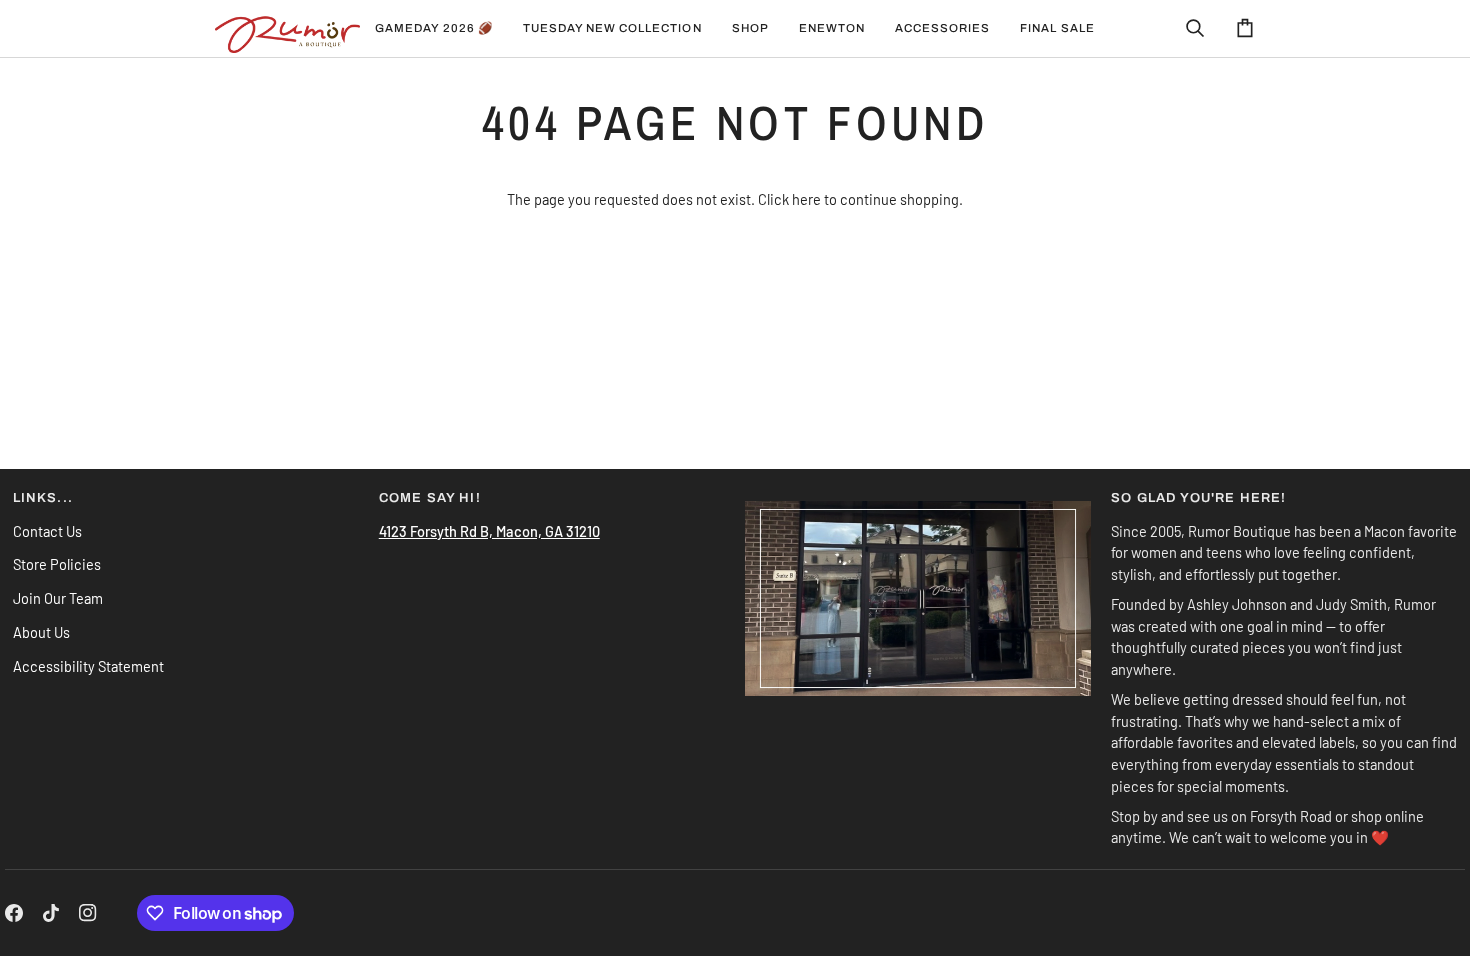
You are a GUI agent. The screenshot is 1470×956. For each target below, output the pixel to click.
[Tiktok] (51, 913)
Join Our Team (58, 598)
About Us (41, 632)
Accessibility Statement (88, 666)
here (806, 199)
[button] (612, 28)
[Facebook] (14, 913)
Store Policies (57, 564)
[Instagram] (88, 913)
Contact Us (47, 531)
